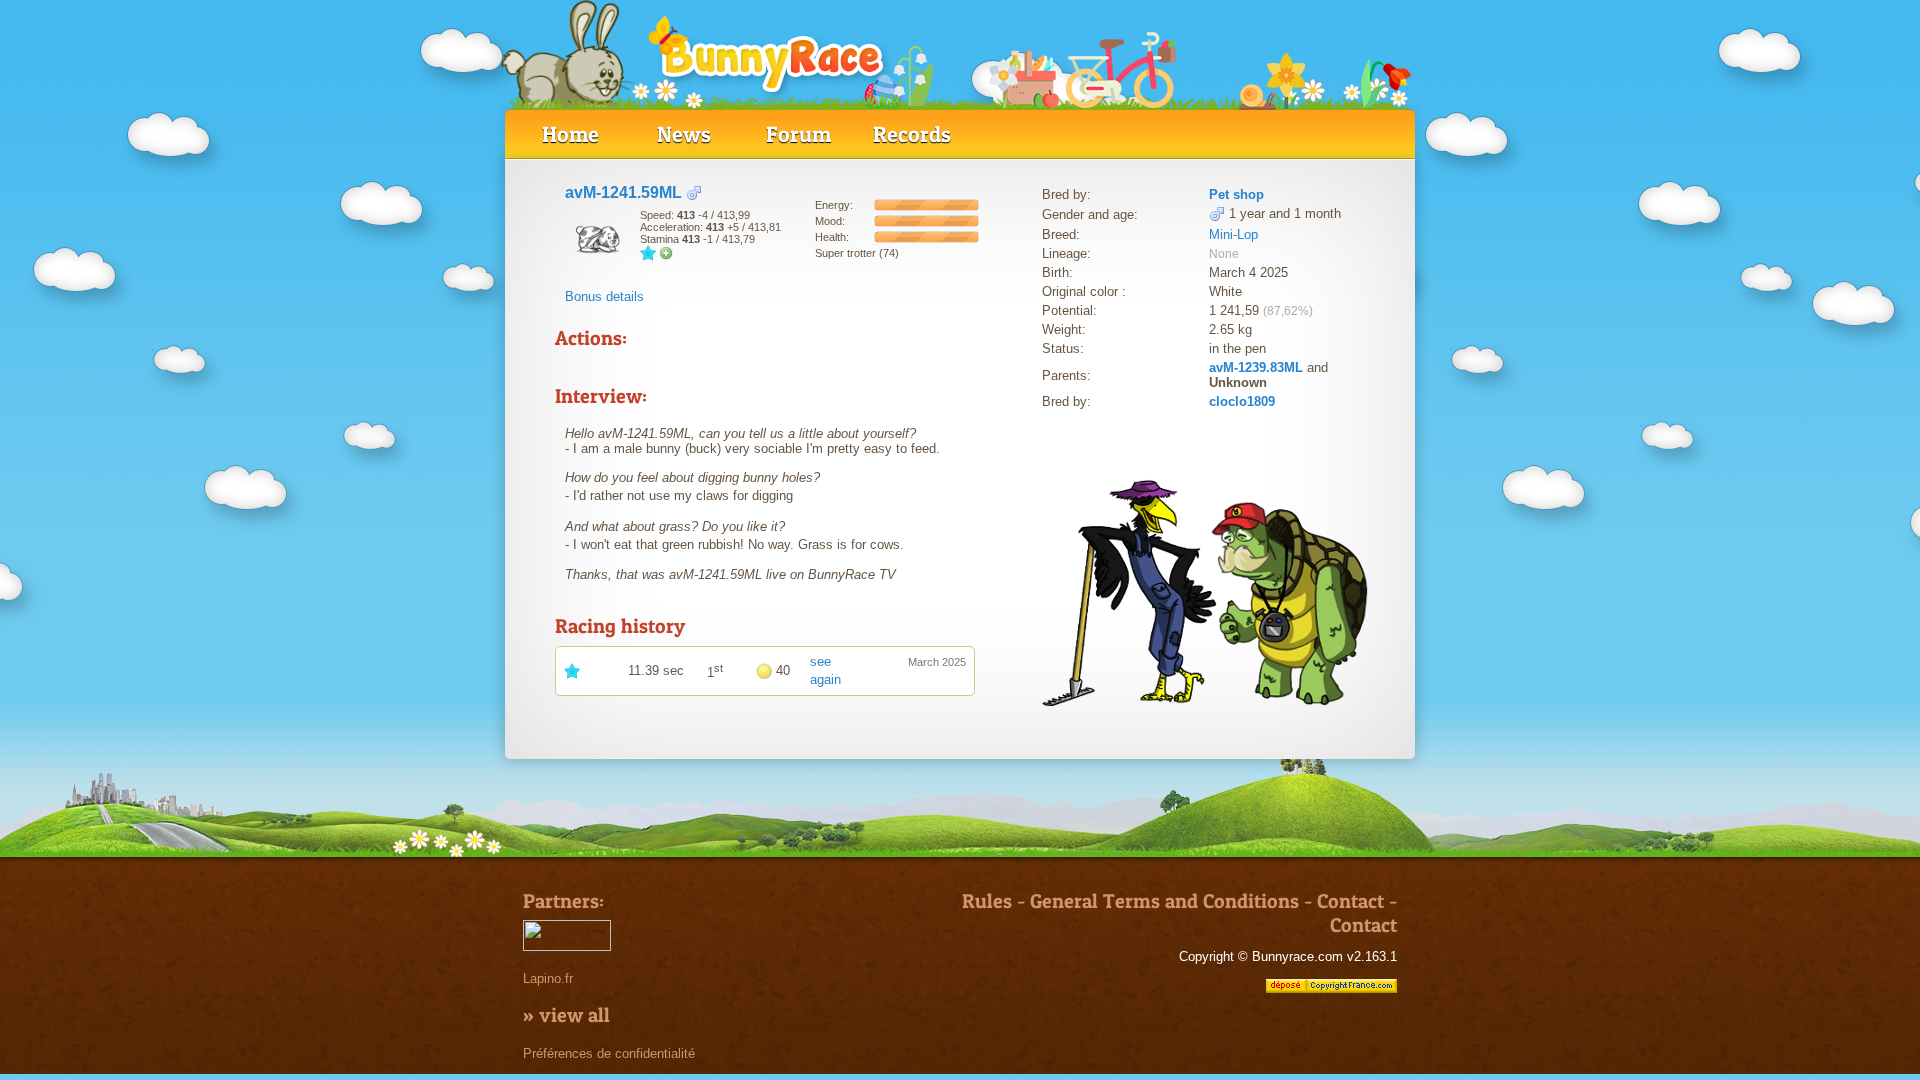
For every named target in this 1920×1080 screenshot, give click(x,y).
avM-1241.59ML (623, 192)
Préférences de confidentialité (609, 1053)
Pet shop (1236, 194)
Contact (1350, 901)
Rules (987, 901)
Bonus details (604, 296)
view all (574, 1015)
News (684, 134)
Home (570, 134)
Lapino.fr (548, 978)
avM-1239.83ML (1256, 367)
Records (912, 134)
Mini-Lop (1233, 234)
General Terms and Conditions (1164, 901)
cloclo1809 (1242, 401)
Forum (798, 134)
